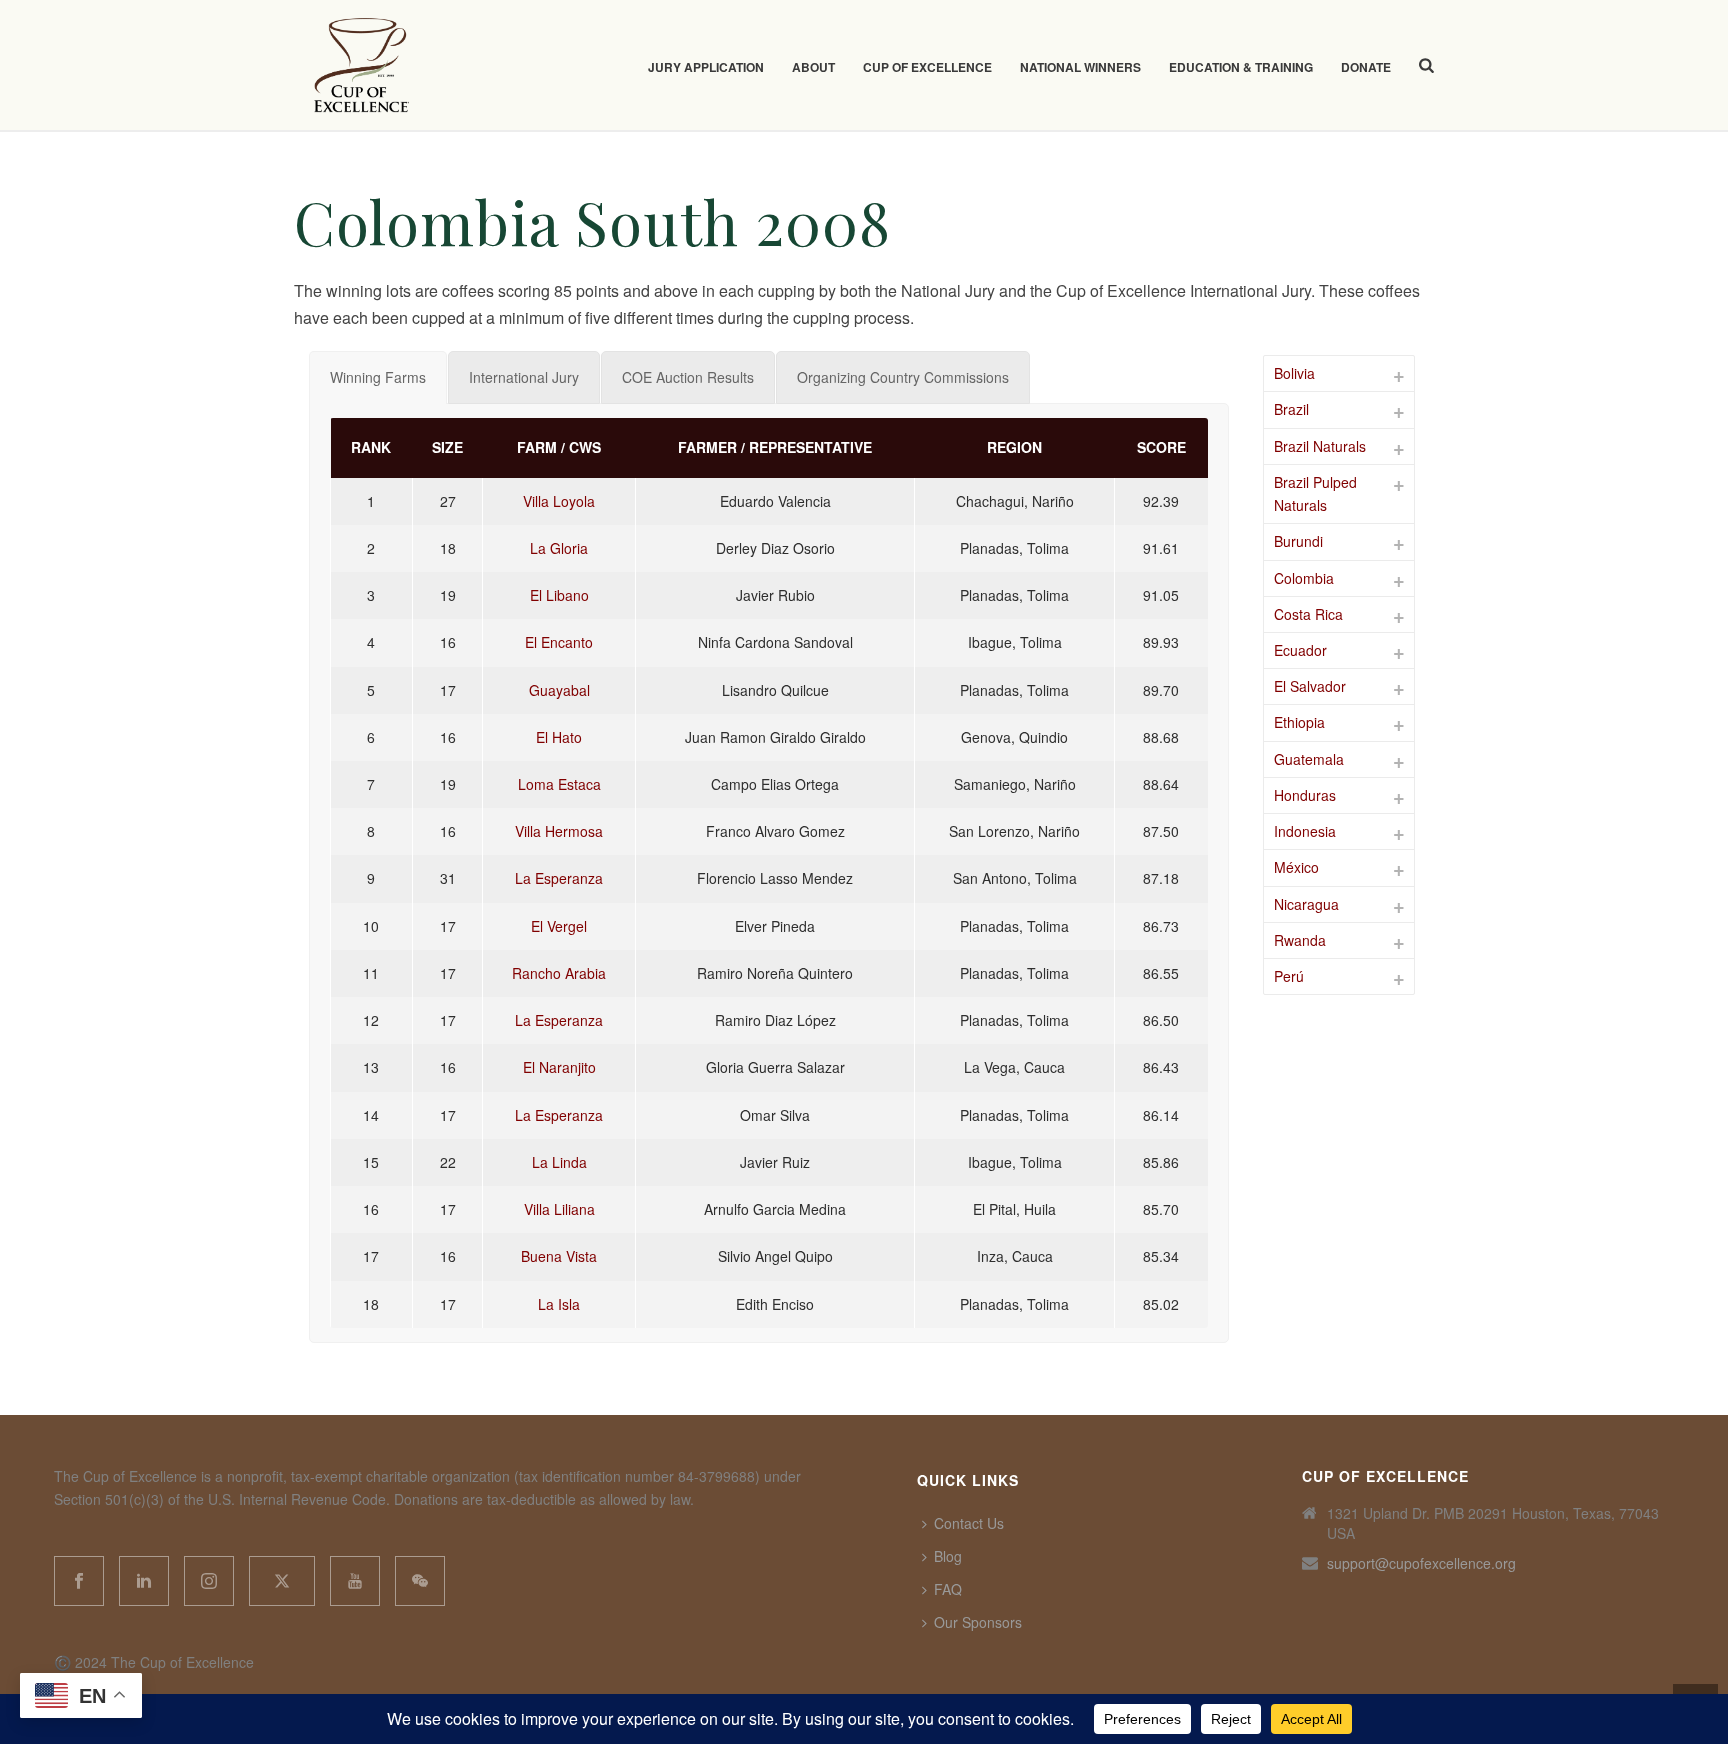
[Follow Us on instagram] (209, 1581)
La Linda (559, 1162)
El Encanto (559, 642)
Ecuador (1300, 650)
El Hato (559, 737)
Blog (948, 1556)
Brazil (1291, 409)
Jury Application (706, 67)
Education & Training (1241, 67)
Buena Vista (559, 1256)
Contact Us (969, 1523)
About (813, 67)
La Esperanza (559, 878)
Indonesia (1305, 831)
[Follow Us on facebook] (79, 1581)
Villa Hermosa (559, 831)
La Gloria (559, 548)
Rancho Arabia (559, 973)
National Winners (1080, 67)
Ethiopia (1299, 722)
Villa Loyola (559, 501)
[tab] (378, 377)
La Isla (559, 1304)
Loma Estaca (559, 784)
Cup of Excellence (927, 67)
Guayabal (559, 690)
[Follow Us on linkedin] (144, 1581)
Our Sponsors (978, 1622)
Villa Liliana (559, 1209)
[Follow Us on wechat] (420, 1581)
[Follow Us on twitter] (282, 1581)
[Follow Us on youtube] (355, 1581)
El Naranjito (559, 1067)
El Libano (559, 595)
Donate (1366, 67)
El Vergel (559, 926)
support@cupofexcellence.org (1421, 1563)
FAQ (948, 1589)
